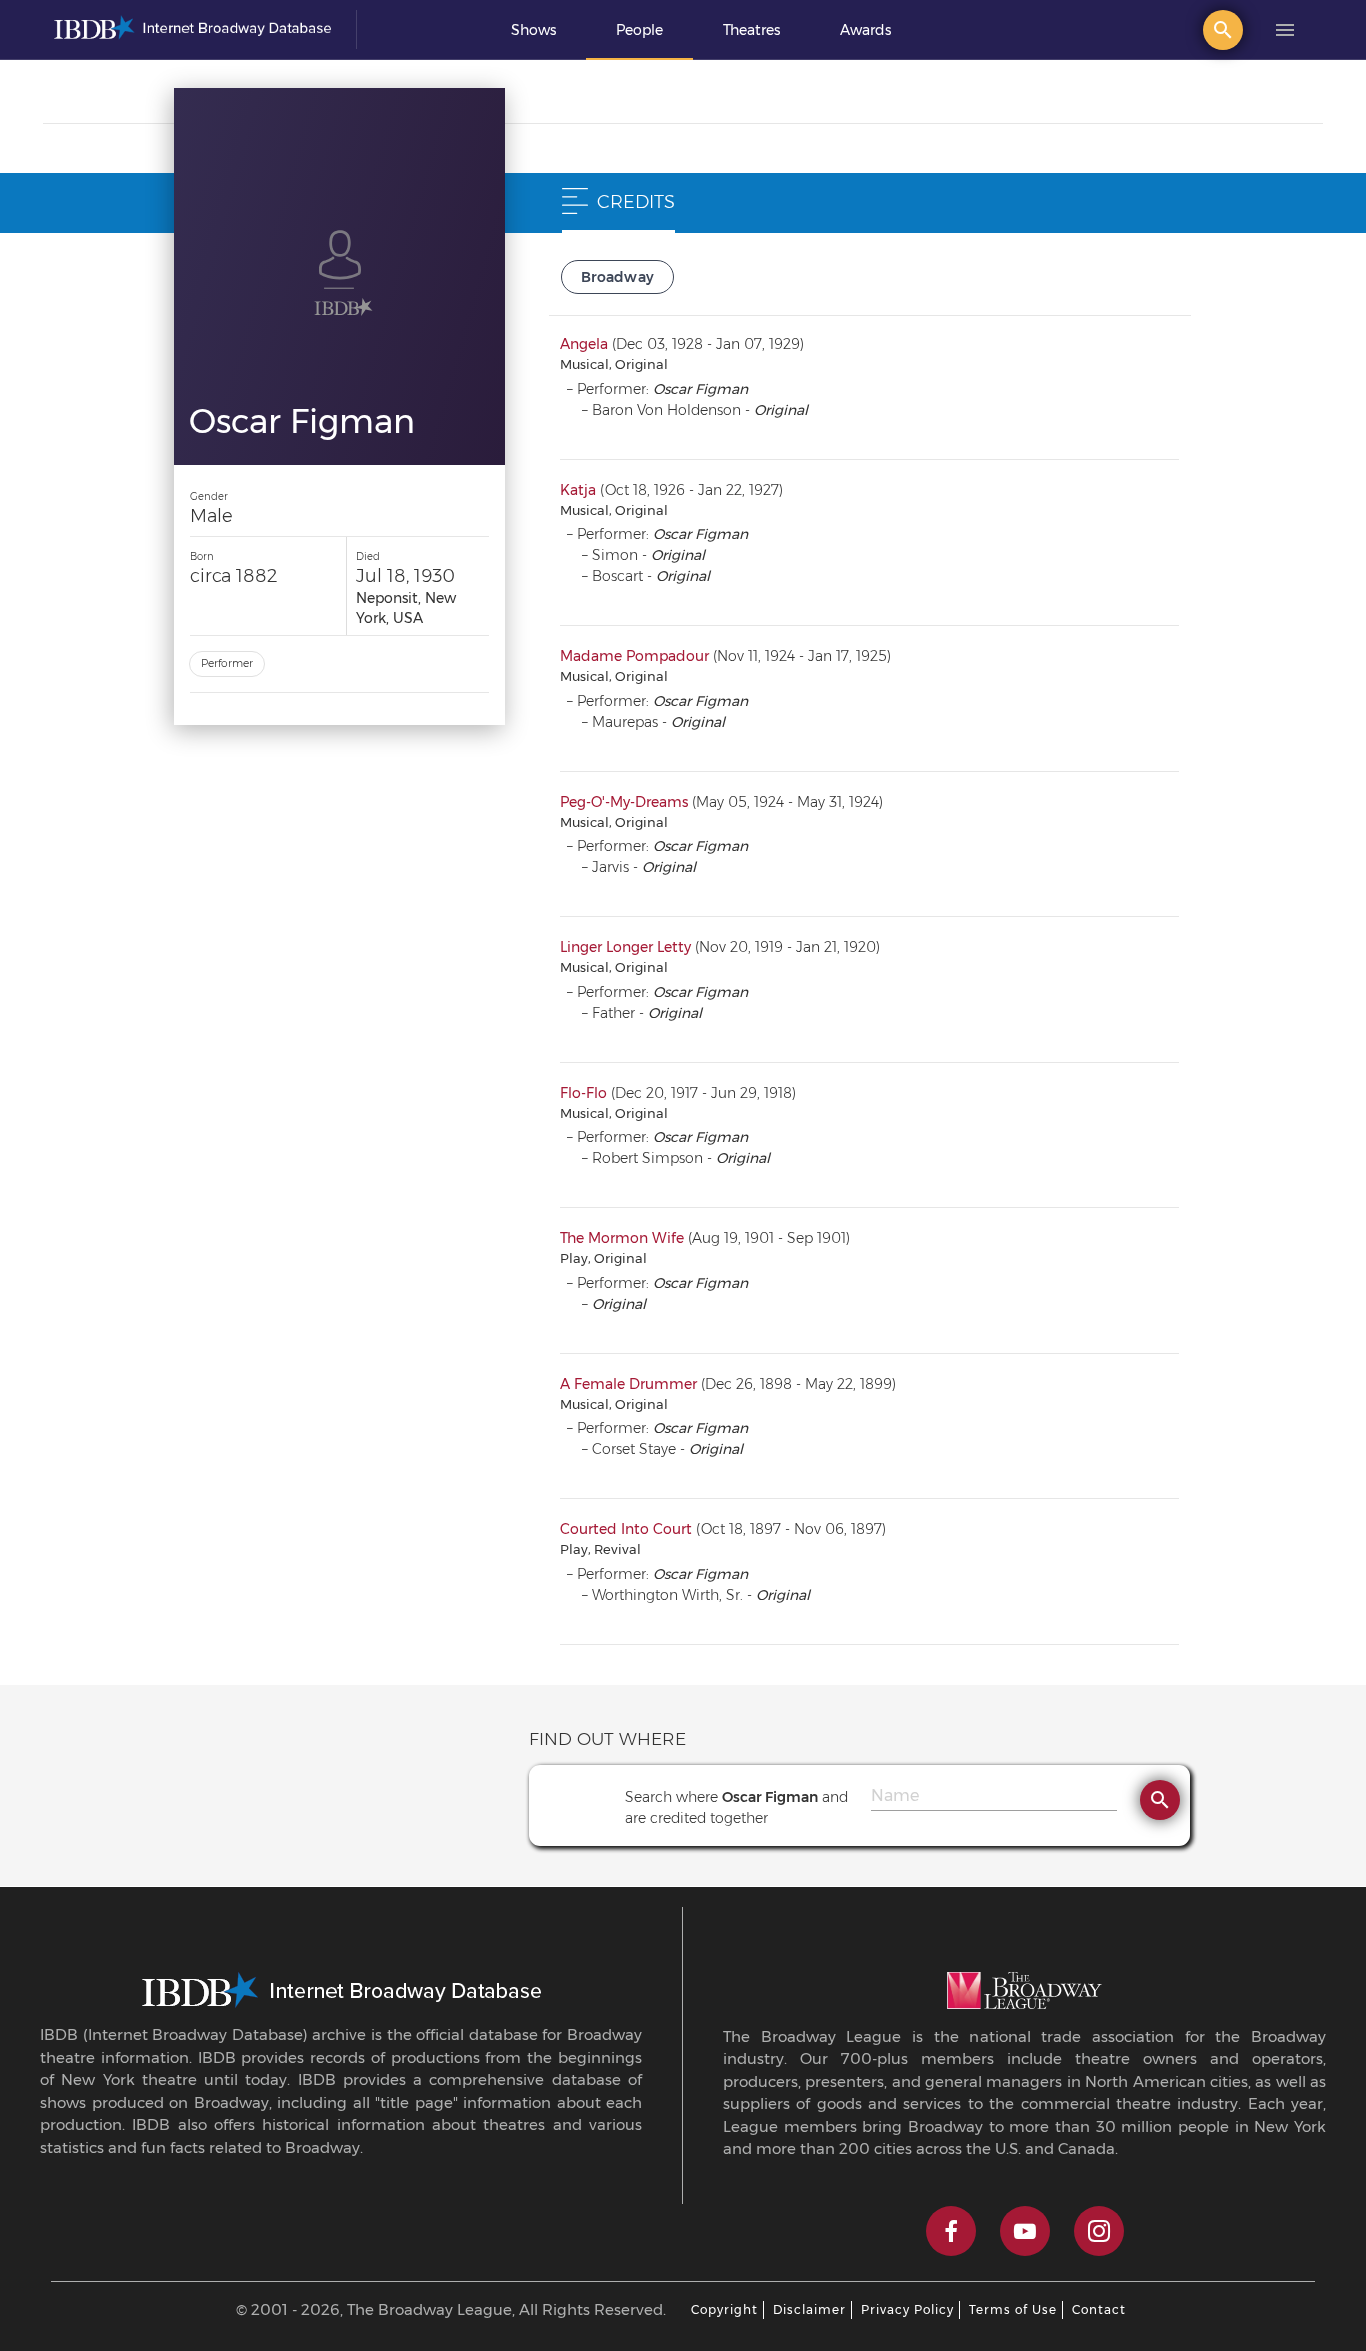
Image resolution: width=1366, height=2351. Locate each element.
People (639, 30)
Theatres (751, 30)
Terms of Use (1013, 2309)
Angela (584, 344)
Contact (1099, 2309)
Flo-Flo (583, 1093)
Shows (533, 30)
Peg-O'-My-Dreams (624, 802)
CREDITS (636, 202)
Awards (865, 30)
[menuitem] (533, 30)
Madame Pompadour (634, 656)
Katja (578, 490)
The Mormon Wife (622, 1238)
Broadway (618, 277)
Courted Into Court (626, 1529)
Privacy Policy (907, 2309)
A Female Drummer (628, 1384)
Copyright (724, 2309)
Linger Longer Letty (625, 947)
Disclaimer (809, 2309)
